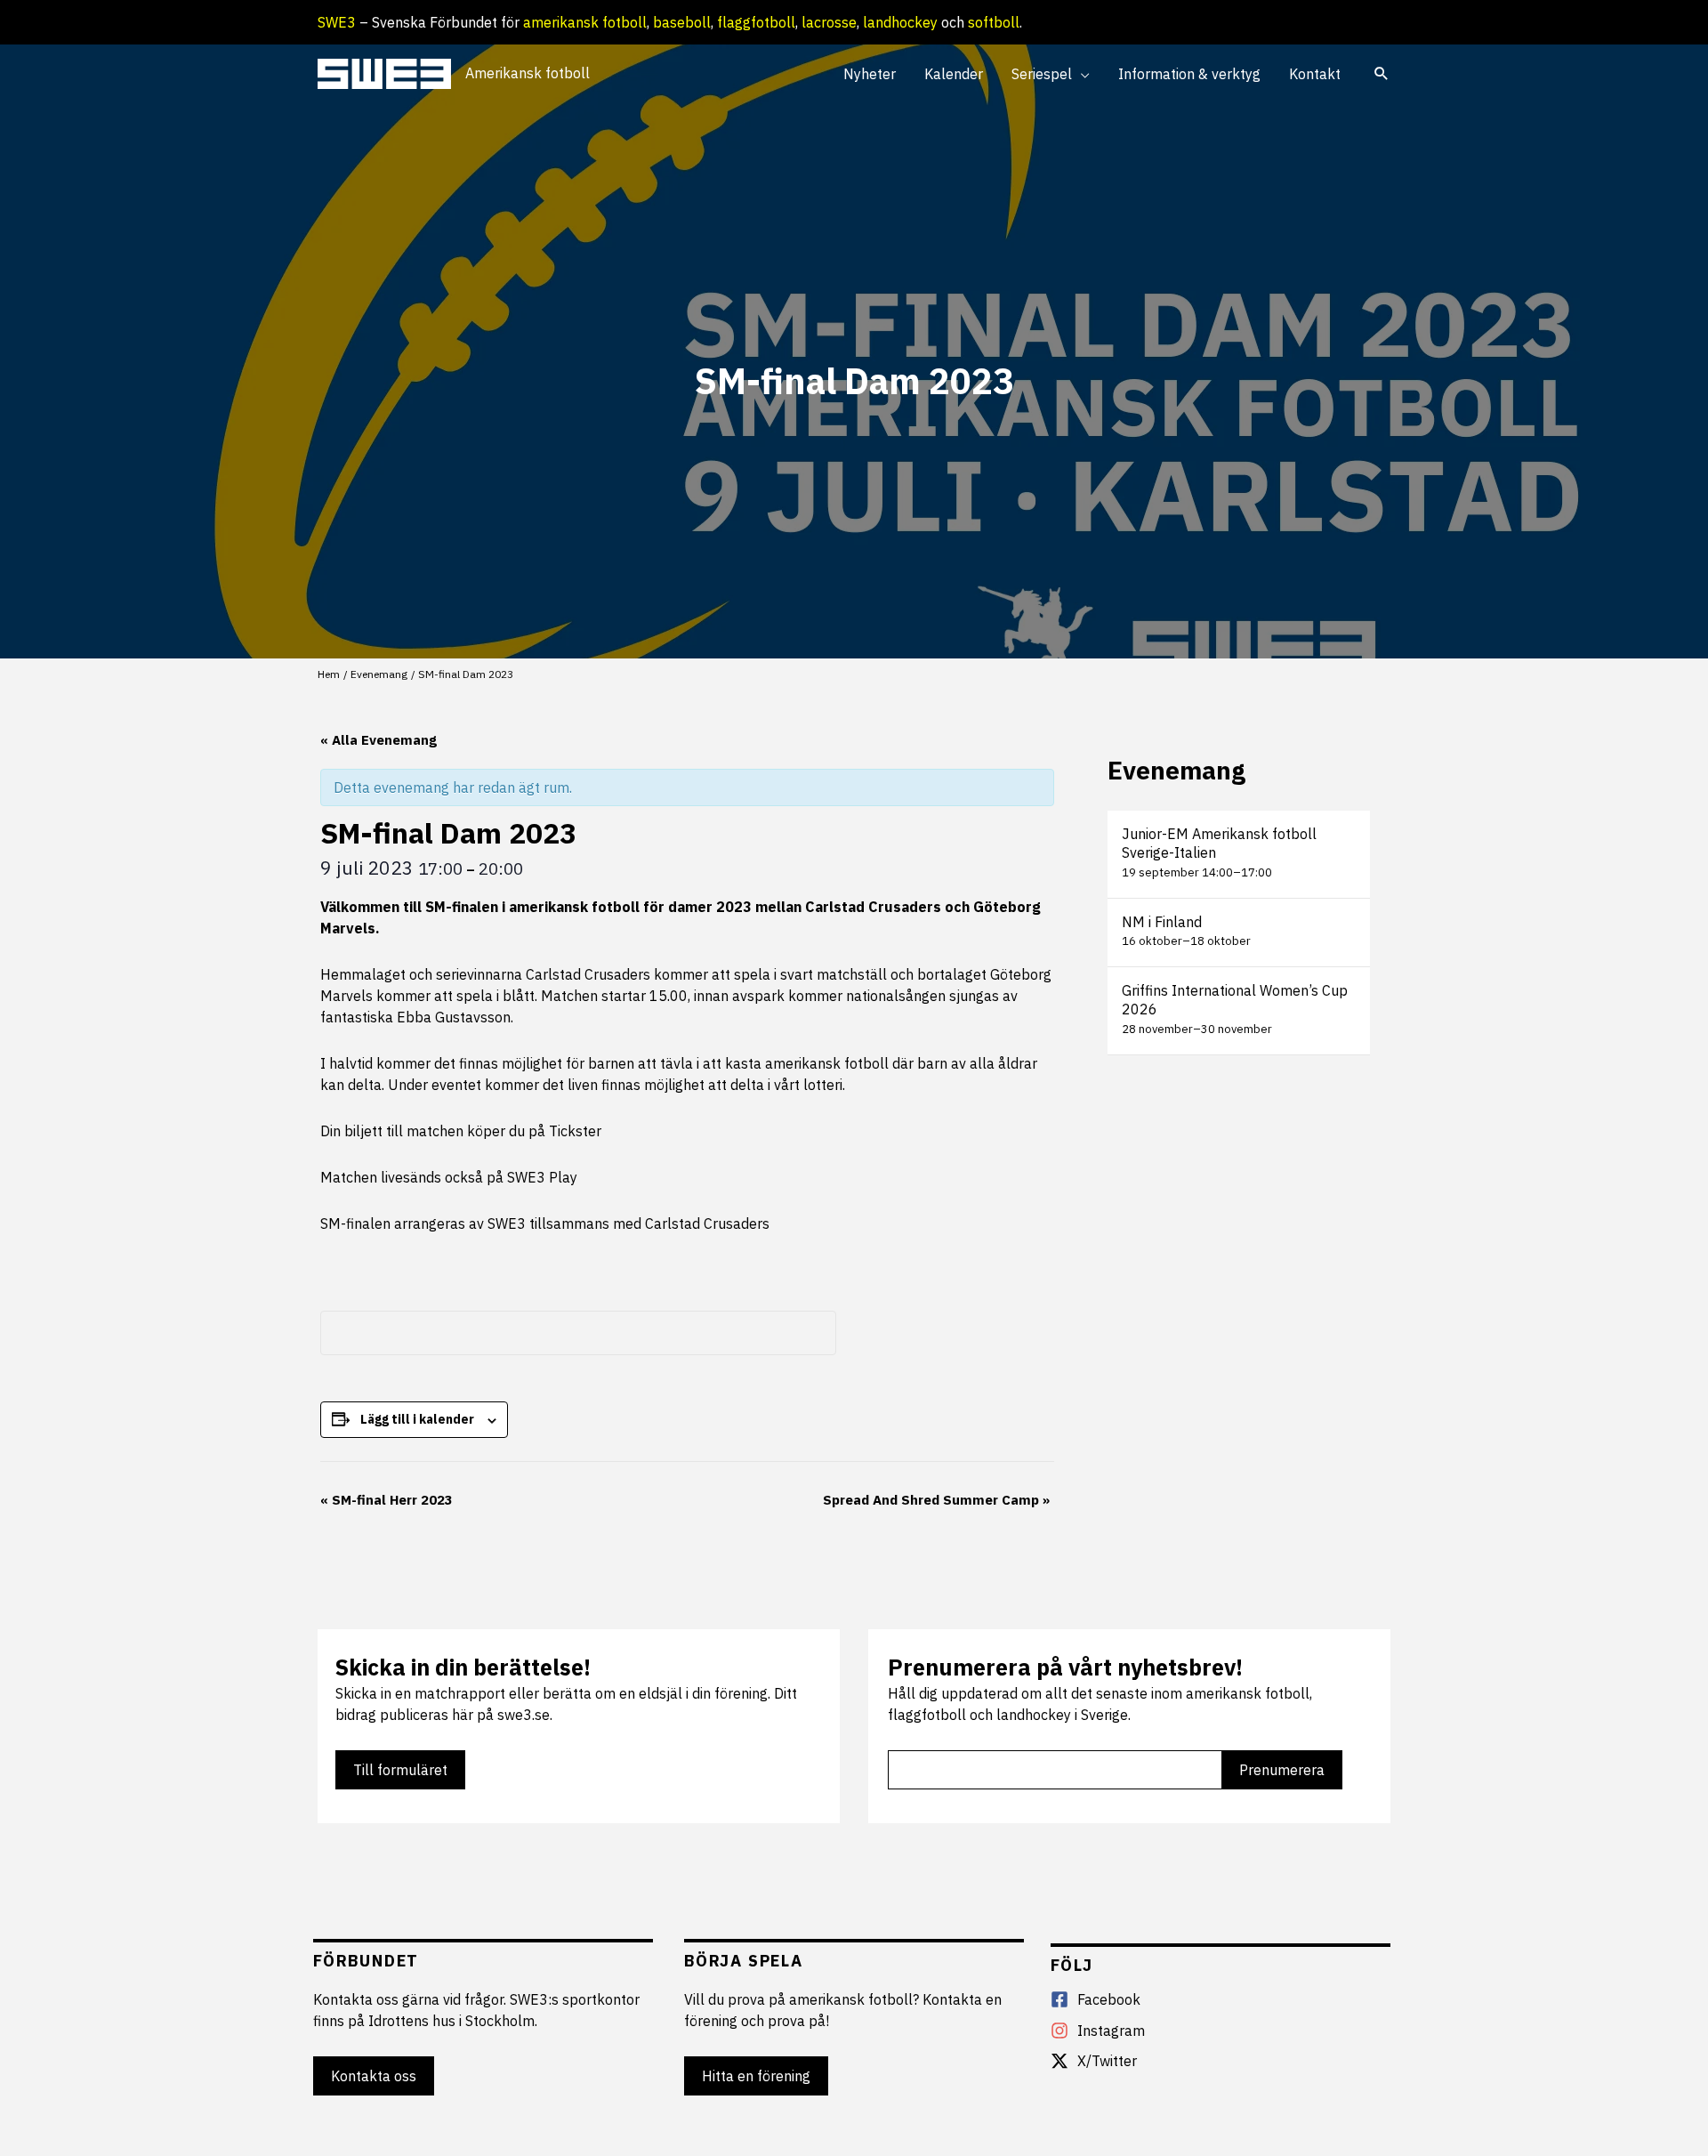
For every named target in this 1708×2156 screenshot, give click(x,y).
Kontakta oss (374, 2076)
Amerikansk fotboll (528, 73)
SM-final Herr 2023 (387, 1500)
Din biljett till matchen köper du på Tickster (461, 1131)
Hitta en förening (756, 2076)
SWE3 (337, 22)
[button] (1081, 74)
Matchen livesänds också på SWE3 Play (449, 1177)
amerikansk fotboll (585, 22)
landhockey (900, 22)
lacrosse (829, 22)
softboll (994, 22)
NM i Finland (1162, 922)
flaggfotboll (756, 22)
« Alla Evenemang (379, 740)
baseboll (682, 22)
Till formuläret (400, 1770)
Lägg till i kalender (417, 1419)
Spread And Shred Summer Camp (936, 1500)
